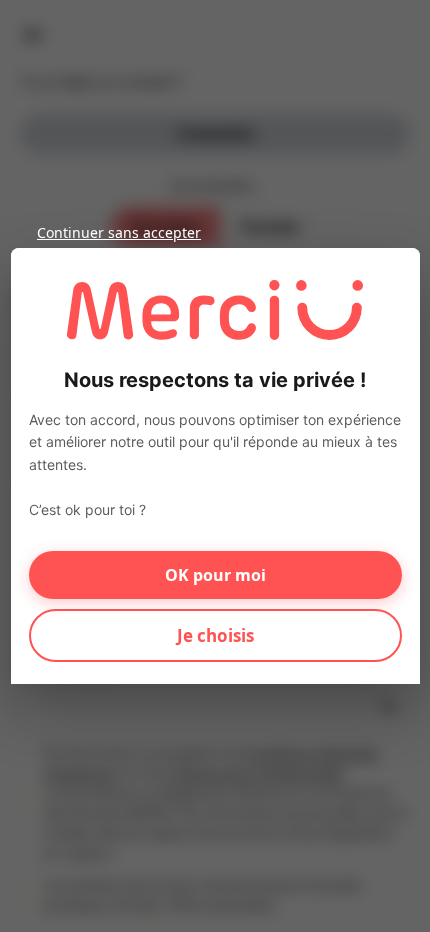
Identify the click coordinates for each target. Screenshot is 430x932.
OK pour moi (215, 575)
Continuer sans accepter (119, 232)
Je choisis (215, 635)
